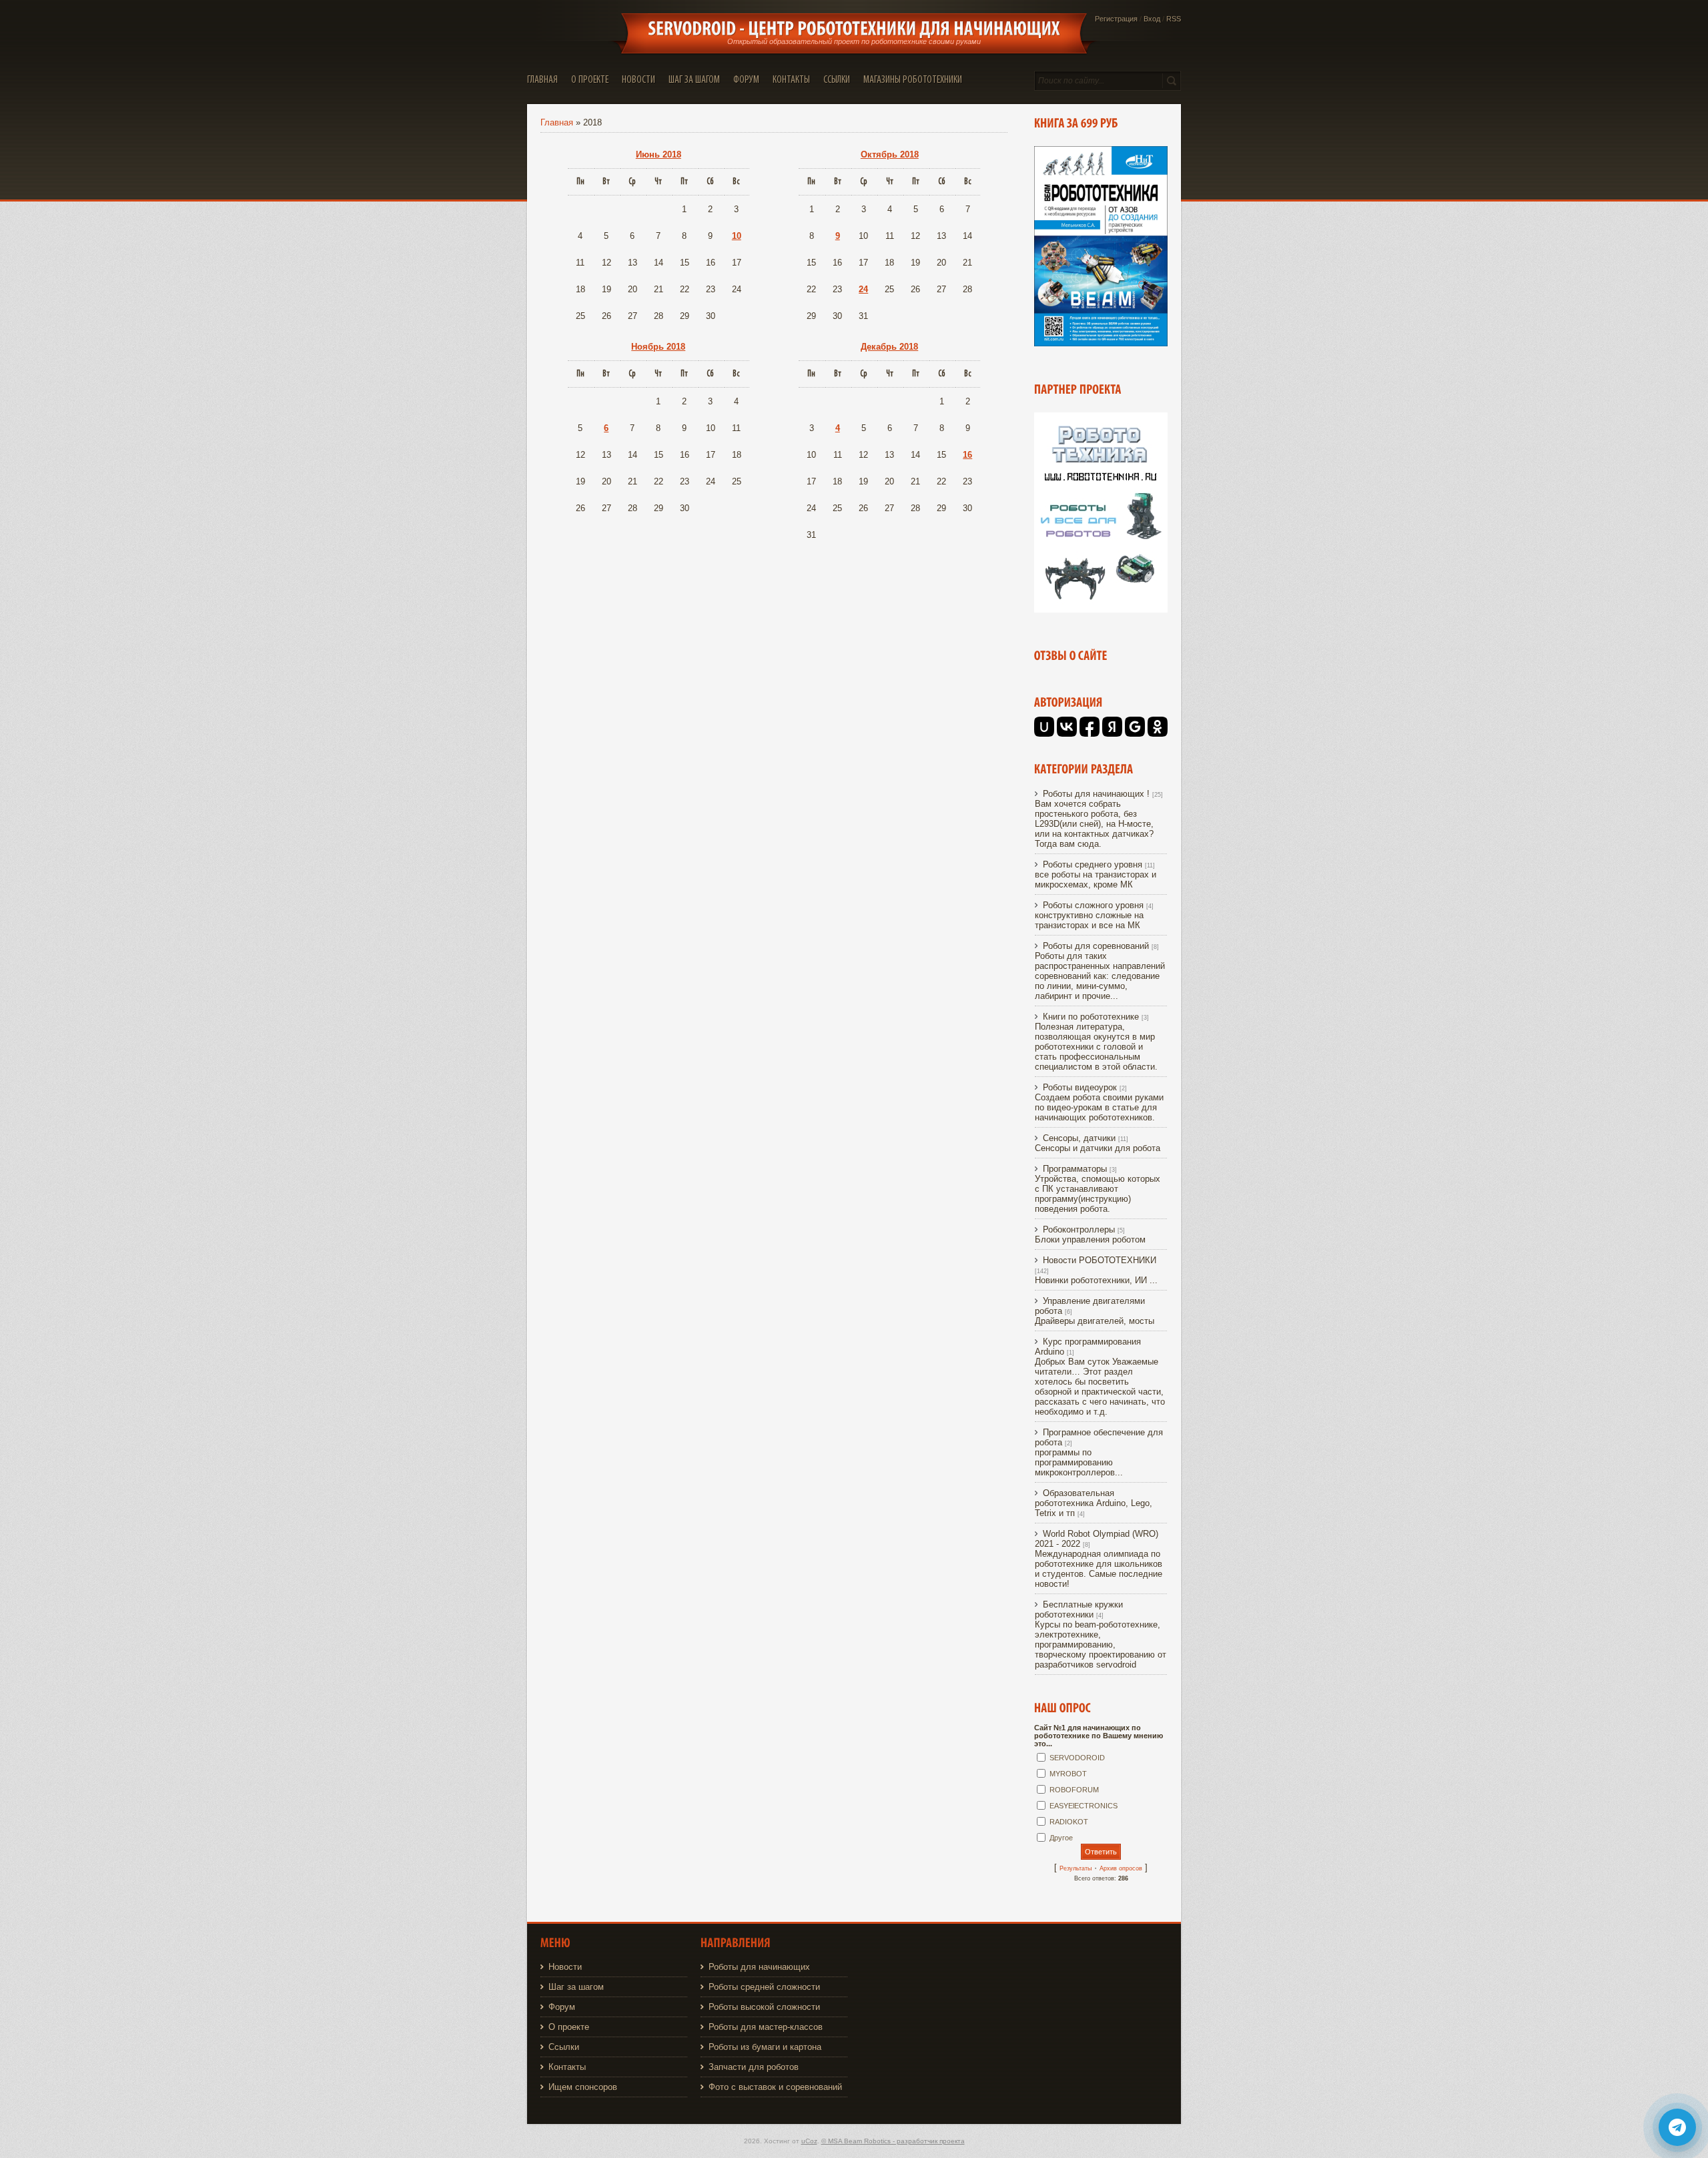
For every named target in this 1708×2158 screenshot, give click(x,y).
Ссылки (564, 2047)
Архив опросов (1121, 1868)
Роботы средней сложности (764, 1987)
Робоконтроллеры (1079, 1229)
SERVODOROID (1077, 1758)
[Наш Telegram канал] (1677, 2127)
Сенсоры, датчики (1079, 1138)
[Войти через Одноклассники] (1158, 727)
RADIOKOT (1069, 1822)
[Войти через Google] (1135, 727)
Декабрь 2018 (889, 347)
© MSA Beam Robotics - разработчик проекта (893, 2141)
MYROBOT (1068, 1774)
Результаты (1076, 1868)
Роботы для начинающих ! (1096, 794)
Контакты (567, 2067)
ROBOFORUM (1074, 1790)
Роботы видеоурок (1080, 1087)
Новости (565, 1967)
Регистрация (1116, 19)
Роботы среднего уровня (1093, 864)
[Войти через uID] (1044, 727)
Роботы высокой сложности (764, 2007)
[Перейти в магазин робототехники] (1101, 610)
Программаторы (1075, 1169)
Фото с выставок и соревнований (775, 2087)
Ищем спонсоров (583, 2087)
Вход (1152, 19)
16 (967, 455)
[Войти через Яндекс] (1112, 727)
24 (863, 289)
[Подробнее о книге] (1101, 343)
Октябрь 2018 (890, 154)
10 (737, 236)
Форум (562, 2007)
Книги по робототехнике (1091, 1017)
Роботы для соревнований (1096, 946)
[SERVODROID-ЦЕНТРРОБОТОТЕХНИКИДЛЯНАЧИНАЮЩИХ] (854, 29)
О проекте (569, 2027)
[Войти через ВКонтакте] (1067, 727)
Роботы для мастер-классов (766, 2027)
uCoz (809, 2141)
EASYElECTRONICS (1084, 1806)
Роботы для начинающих (759, 1967)
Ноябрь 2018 (658, 347)
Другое (1061, 1838)
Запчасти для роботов (754, 2067)
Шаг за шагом (576, 1987)
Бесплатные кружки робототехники (1079, 1609)
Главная (557, 122)
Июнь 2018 (659, 154)
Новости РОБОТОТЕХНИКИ (1100, 1260)
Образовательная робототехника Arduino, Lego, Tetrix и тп (1094, 1503)
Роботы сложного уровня (1093, 905)
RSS (1174, 19)
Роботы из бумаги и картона (765, 2047)
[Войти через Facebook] (1090, 727)
